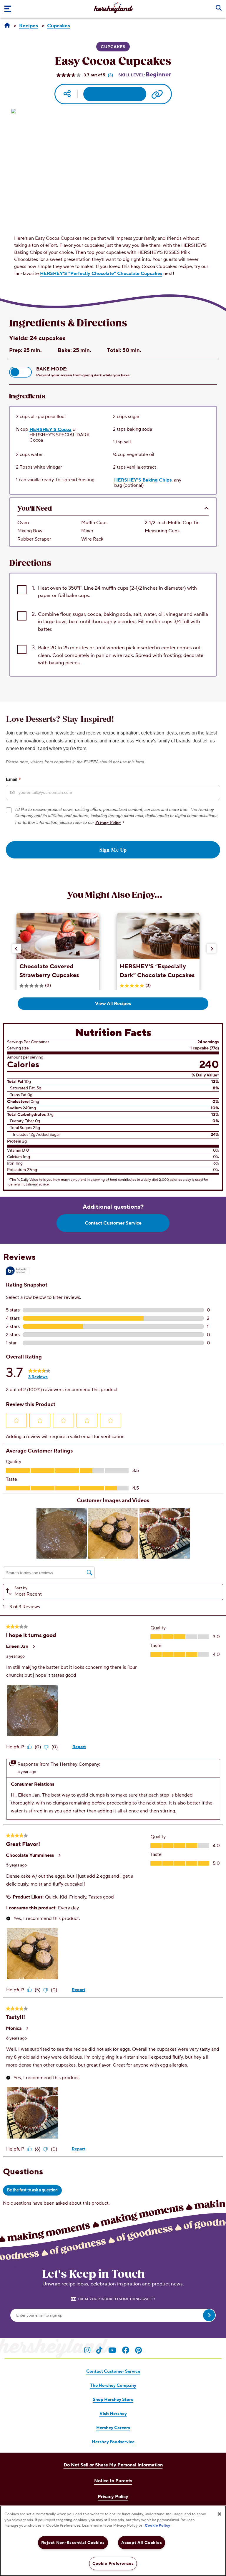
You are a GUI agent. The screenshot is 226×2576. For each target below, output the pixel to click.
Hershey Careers (113, 2428)
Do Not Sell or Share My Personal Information (113, 2465)
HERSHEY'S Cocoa (50, 429)
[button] (20, 372)
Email (13, 779)
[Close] (220, 2514)
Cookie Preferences (113, 2564)
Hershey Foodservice (113, 2442)
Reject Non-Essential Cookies (73, 2543)
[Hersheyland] (7, 26)
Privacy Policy (108, 822)
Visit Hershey (113, 2414)
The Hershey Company (113, 2385)
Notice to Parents (113, 2481)
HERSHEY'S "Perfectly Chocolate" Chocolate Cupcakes (101, 274)
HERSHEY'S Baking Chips (143, 480)
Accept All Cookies (142, 2543)
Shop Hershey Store (113, 2400)
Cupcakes (113, 47)
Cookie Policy (157, 2525)
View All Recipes (113, 1004)
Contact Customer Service (113, 1223)
